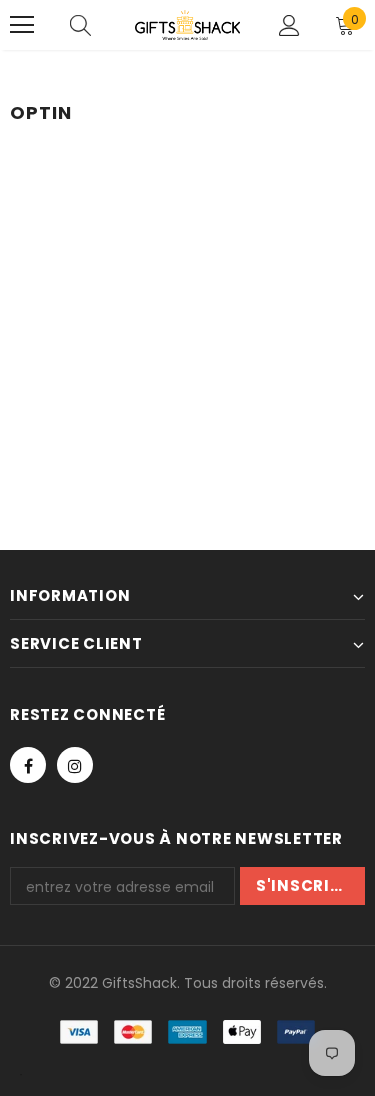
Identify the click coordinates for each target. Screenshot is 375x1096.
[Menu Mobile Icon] (22, 25)
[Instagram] (75, 765)
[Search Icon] (80, 25)
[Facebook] (28, 765)
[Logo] (187, 25)
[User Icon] (289, 25)
